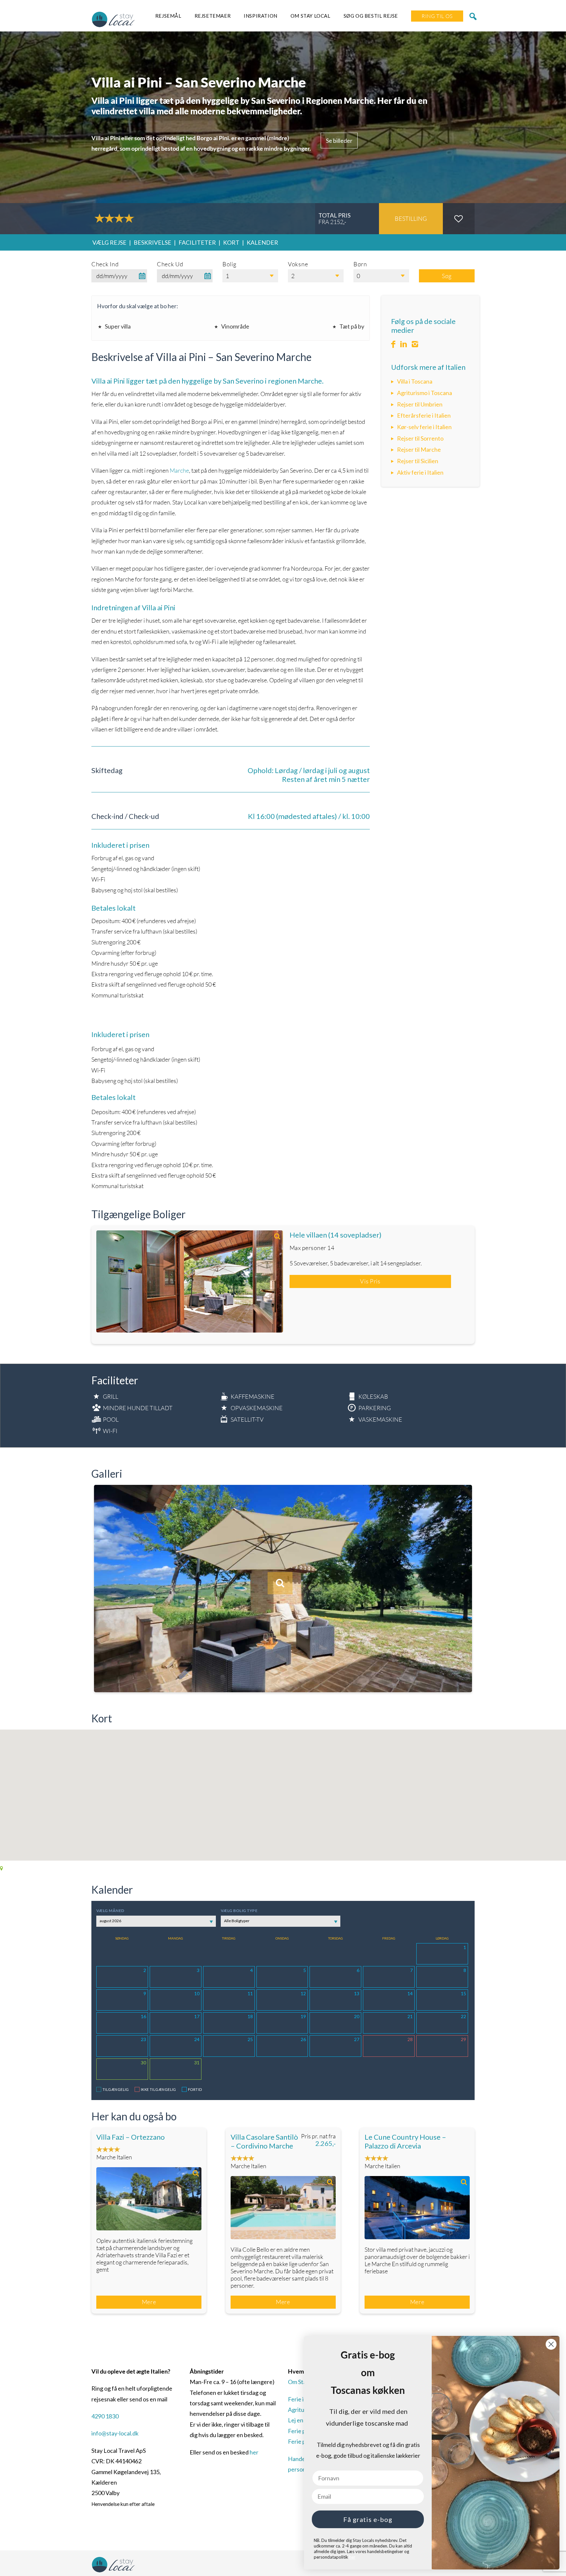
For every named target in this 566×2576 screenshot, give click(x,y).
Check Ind (105, 264)
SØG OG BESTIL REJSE (371, 16)
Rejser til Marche (419, 449)
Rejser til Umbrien (420, 404)
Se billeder (339, 141)
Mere (149, 2302)
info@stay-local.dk (115, 2433)
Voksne (298, 264)
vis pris (370, 1281)
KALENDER (262, 242)
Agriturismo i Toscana (424, 393)
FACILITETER (197, 242)
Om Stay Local (311, 16)
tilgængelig (116, 2089)
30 (143, 2063)
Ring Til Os (437, 16)
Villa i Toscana (415, 381)
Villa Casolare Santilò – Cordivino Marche (264, 2141)
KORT (231, 242)
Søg (447, 276)
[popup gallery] (190, 1282)
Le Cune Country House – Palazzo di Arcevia (405, 2141)
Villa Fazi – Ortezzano (131, 2137)
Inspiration (261, 16)
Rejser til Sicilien (418, 461)
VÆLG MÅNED (110, 1911)
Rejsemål (168, 16)
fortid (195, 2089)
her (254, 2452)
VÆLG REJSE (109, 242)
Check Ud (170, 264)
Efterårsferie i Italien (424, 415)
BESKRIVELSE (152, 242)
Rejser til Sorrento (420, 438)
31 (197, 2063)
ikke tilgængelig (159, 2089)
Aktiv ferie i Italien (420, 472)
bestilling (411, 218)
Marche (179, 470)
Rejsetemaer (213, 16)
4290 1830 (105, 2416)
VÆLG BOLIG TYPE (239, 1911)
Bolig (229, 264)
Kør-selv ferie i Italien (424, 427)
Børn (360, 264)
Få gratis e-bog (368, 2519)
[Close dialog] (551, 2344)
